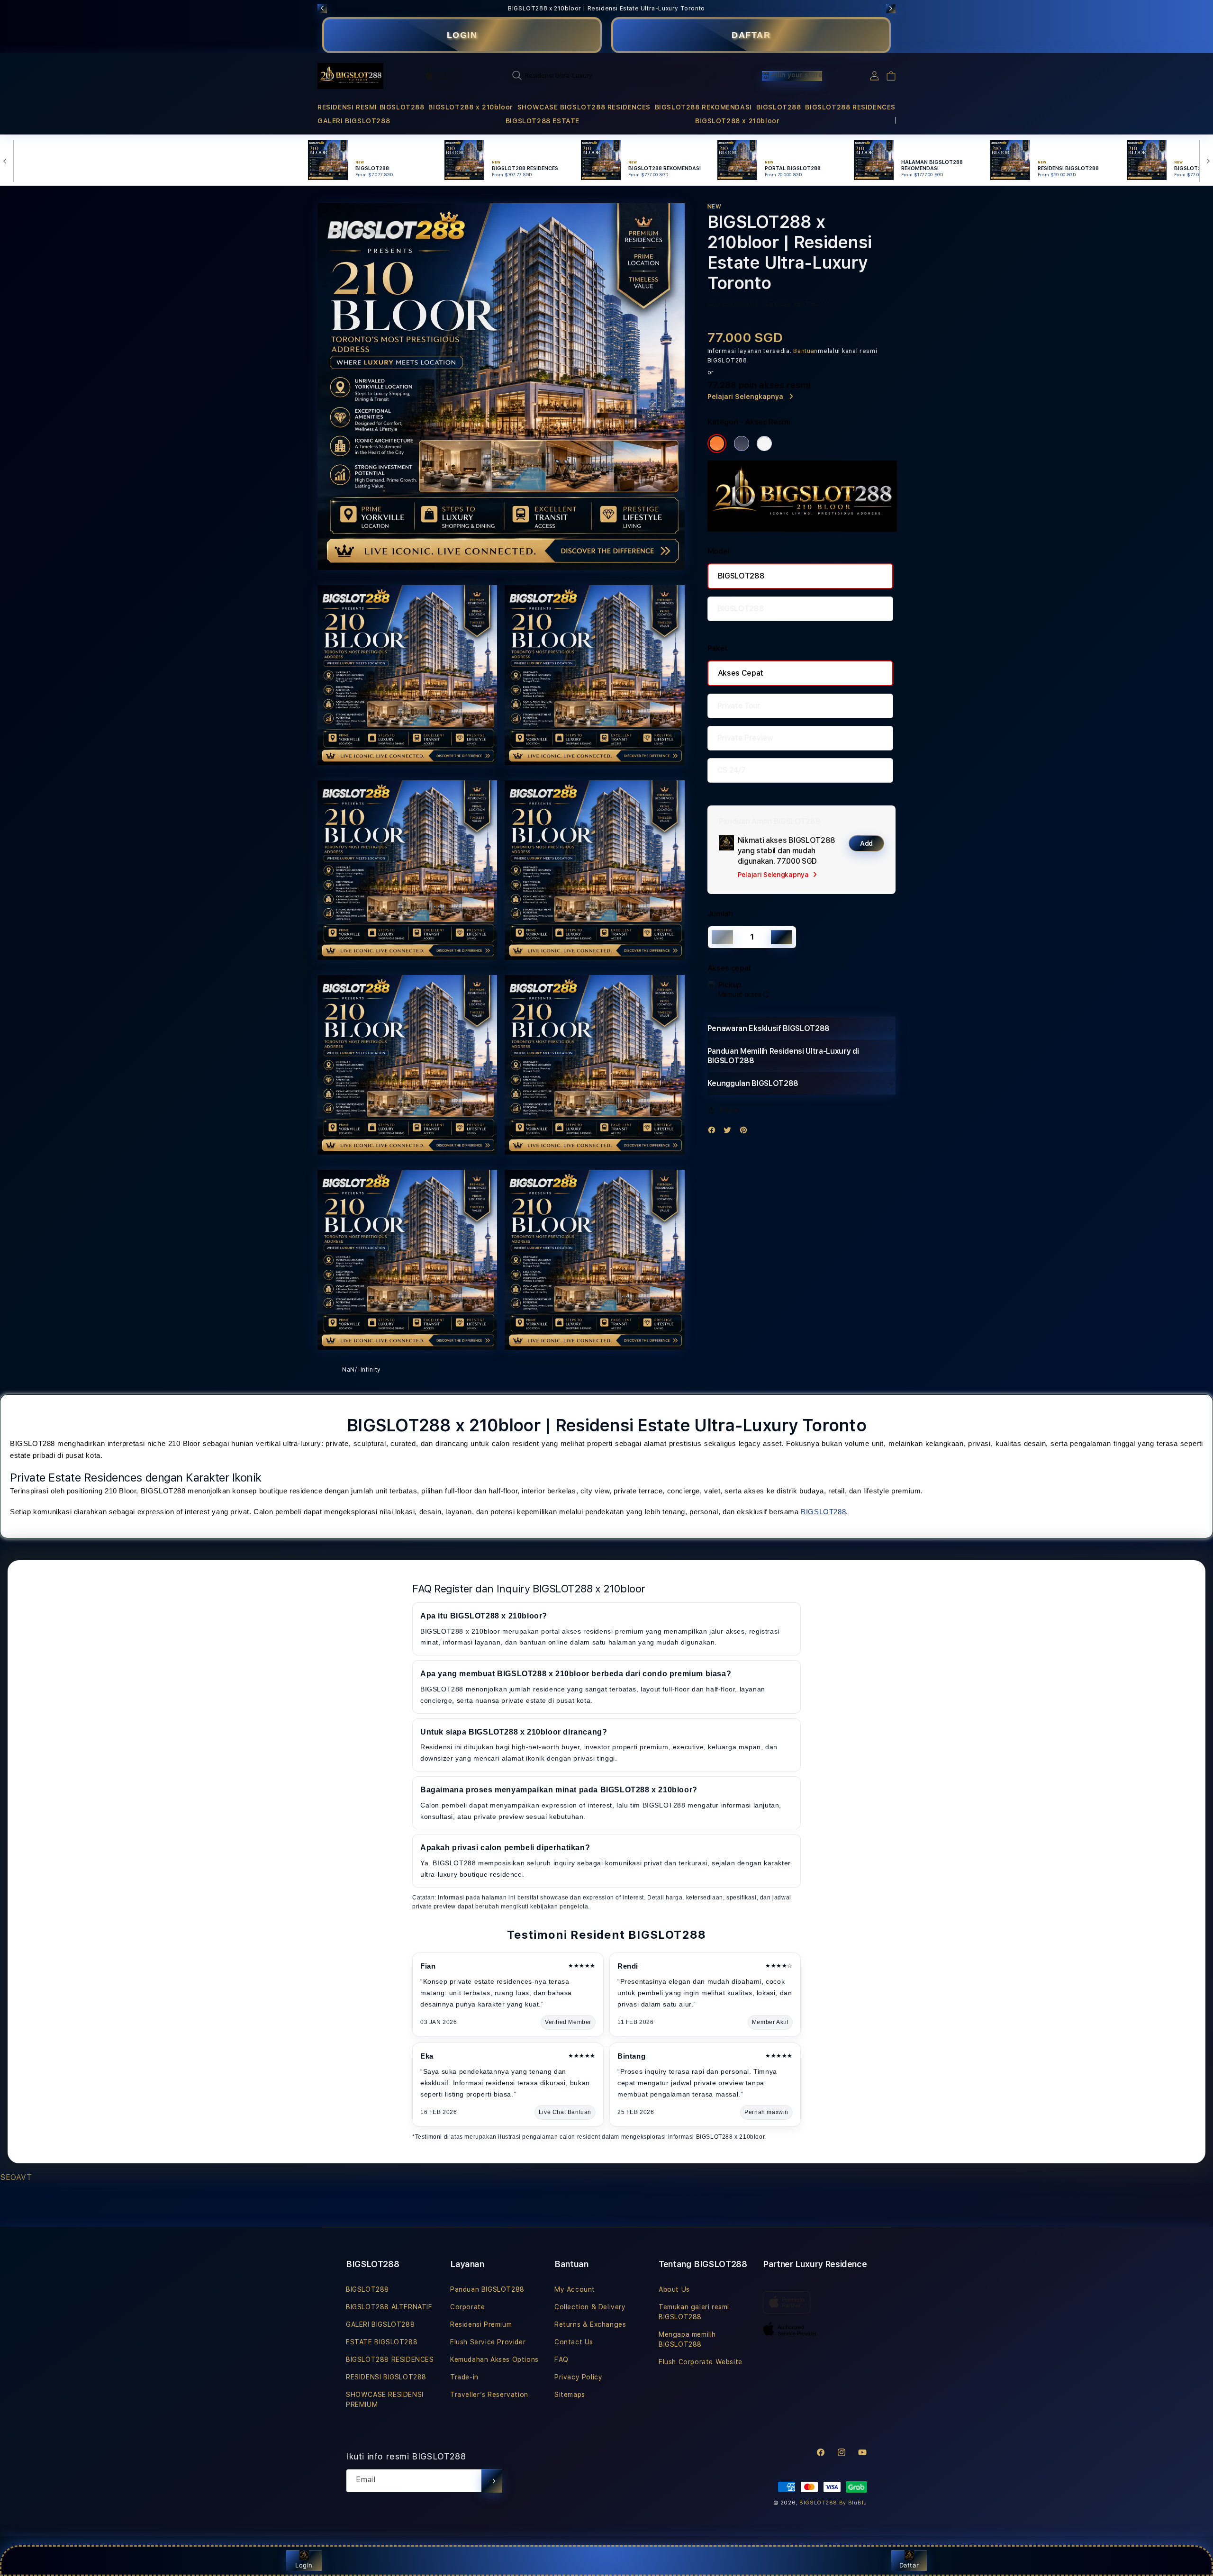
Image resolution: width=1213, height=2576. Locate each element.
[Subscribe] (492, 2481)
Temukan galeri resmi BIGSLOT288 (694, 2312)
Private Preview (745, 738)
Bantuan (806, 351)
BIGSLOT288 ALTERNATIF (389, 2307)
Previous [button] (322, 9)
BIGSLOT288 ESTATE (543, 121)
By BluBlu (853, 2503)
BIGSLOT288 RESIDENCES (850, 107)
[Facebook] (714, 1132)
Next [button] (891, 9)
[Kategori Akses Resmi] (717, 443)
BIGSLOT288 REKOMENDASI (703, 107)
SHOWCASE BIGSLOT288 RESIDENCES (584, 107)
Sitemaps (570, 2395)
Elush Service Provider (488, 2342)
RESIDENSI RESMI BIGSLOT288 (371, 107)
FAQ (561, 2359)
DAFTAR (751, 35)
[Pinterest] (746, 1132)
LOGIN (462, 35)
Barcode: (778, 304)
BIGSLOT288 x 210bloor (471, 107)
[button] (371, 107)
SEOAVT (16, 2177)
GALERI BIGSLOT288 (354, 121)
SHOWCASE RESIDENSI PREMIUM (385, 2400)
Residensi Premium (481, 2324)
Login (304, 2565)
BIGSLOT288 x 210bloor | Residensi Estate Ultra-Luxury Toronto (606, 9)
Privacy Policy (578, 2377)
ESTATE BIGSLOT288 (382, 2342)
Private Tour (739, 706)
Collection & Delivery (590, 2307)
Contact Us (574, 2342)
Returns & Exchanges (590, 2324)
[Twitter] (730, 1132)
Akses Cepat (741, 673)
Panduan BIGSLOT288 (487, 2289)
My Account (575, 2289)
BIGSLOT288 (779, 107)
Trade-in (464, 2377)
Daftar (909, 2565)
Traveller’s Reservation (489, 2395)
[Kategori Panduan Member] (764, 443)
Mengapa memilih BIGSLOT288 (687, 2339)
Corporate (467, 2307)
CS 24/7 (732, 770)
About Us (674, 2289)
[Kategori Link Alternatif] (742, 443)
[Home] (350, 76)
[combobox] (609, 75)
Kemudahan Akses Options (494, 2359)
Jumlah (720, 914)
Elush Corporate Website (701, 2362)
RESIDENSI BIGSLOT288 (386, 2377)
